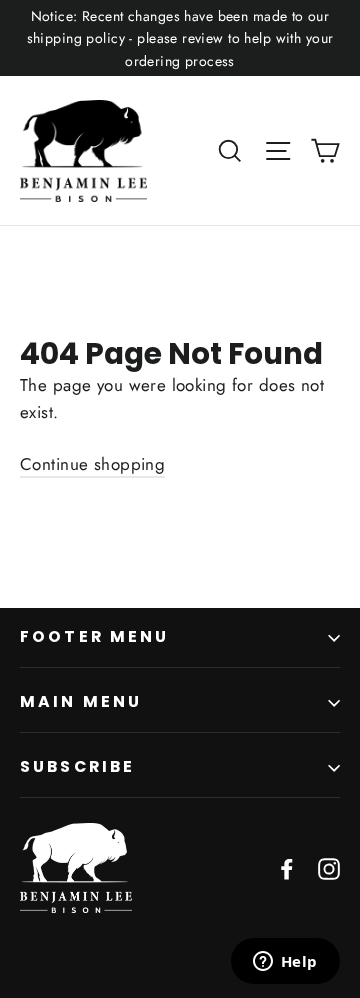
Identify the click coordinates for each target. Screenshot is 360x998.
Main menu (81, 701)
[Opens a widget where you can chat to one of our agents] (285, 963)
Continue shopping (92, 464)
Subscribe (77, 766)
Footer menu (95, 636)
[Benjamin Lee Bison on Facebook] (287, 867)
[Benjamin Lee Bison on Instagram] (329, 867)
